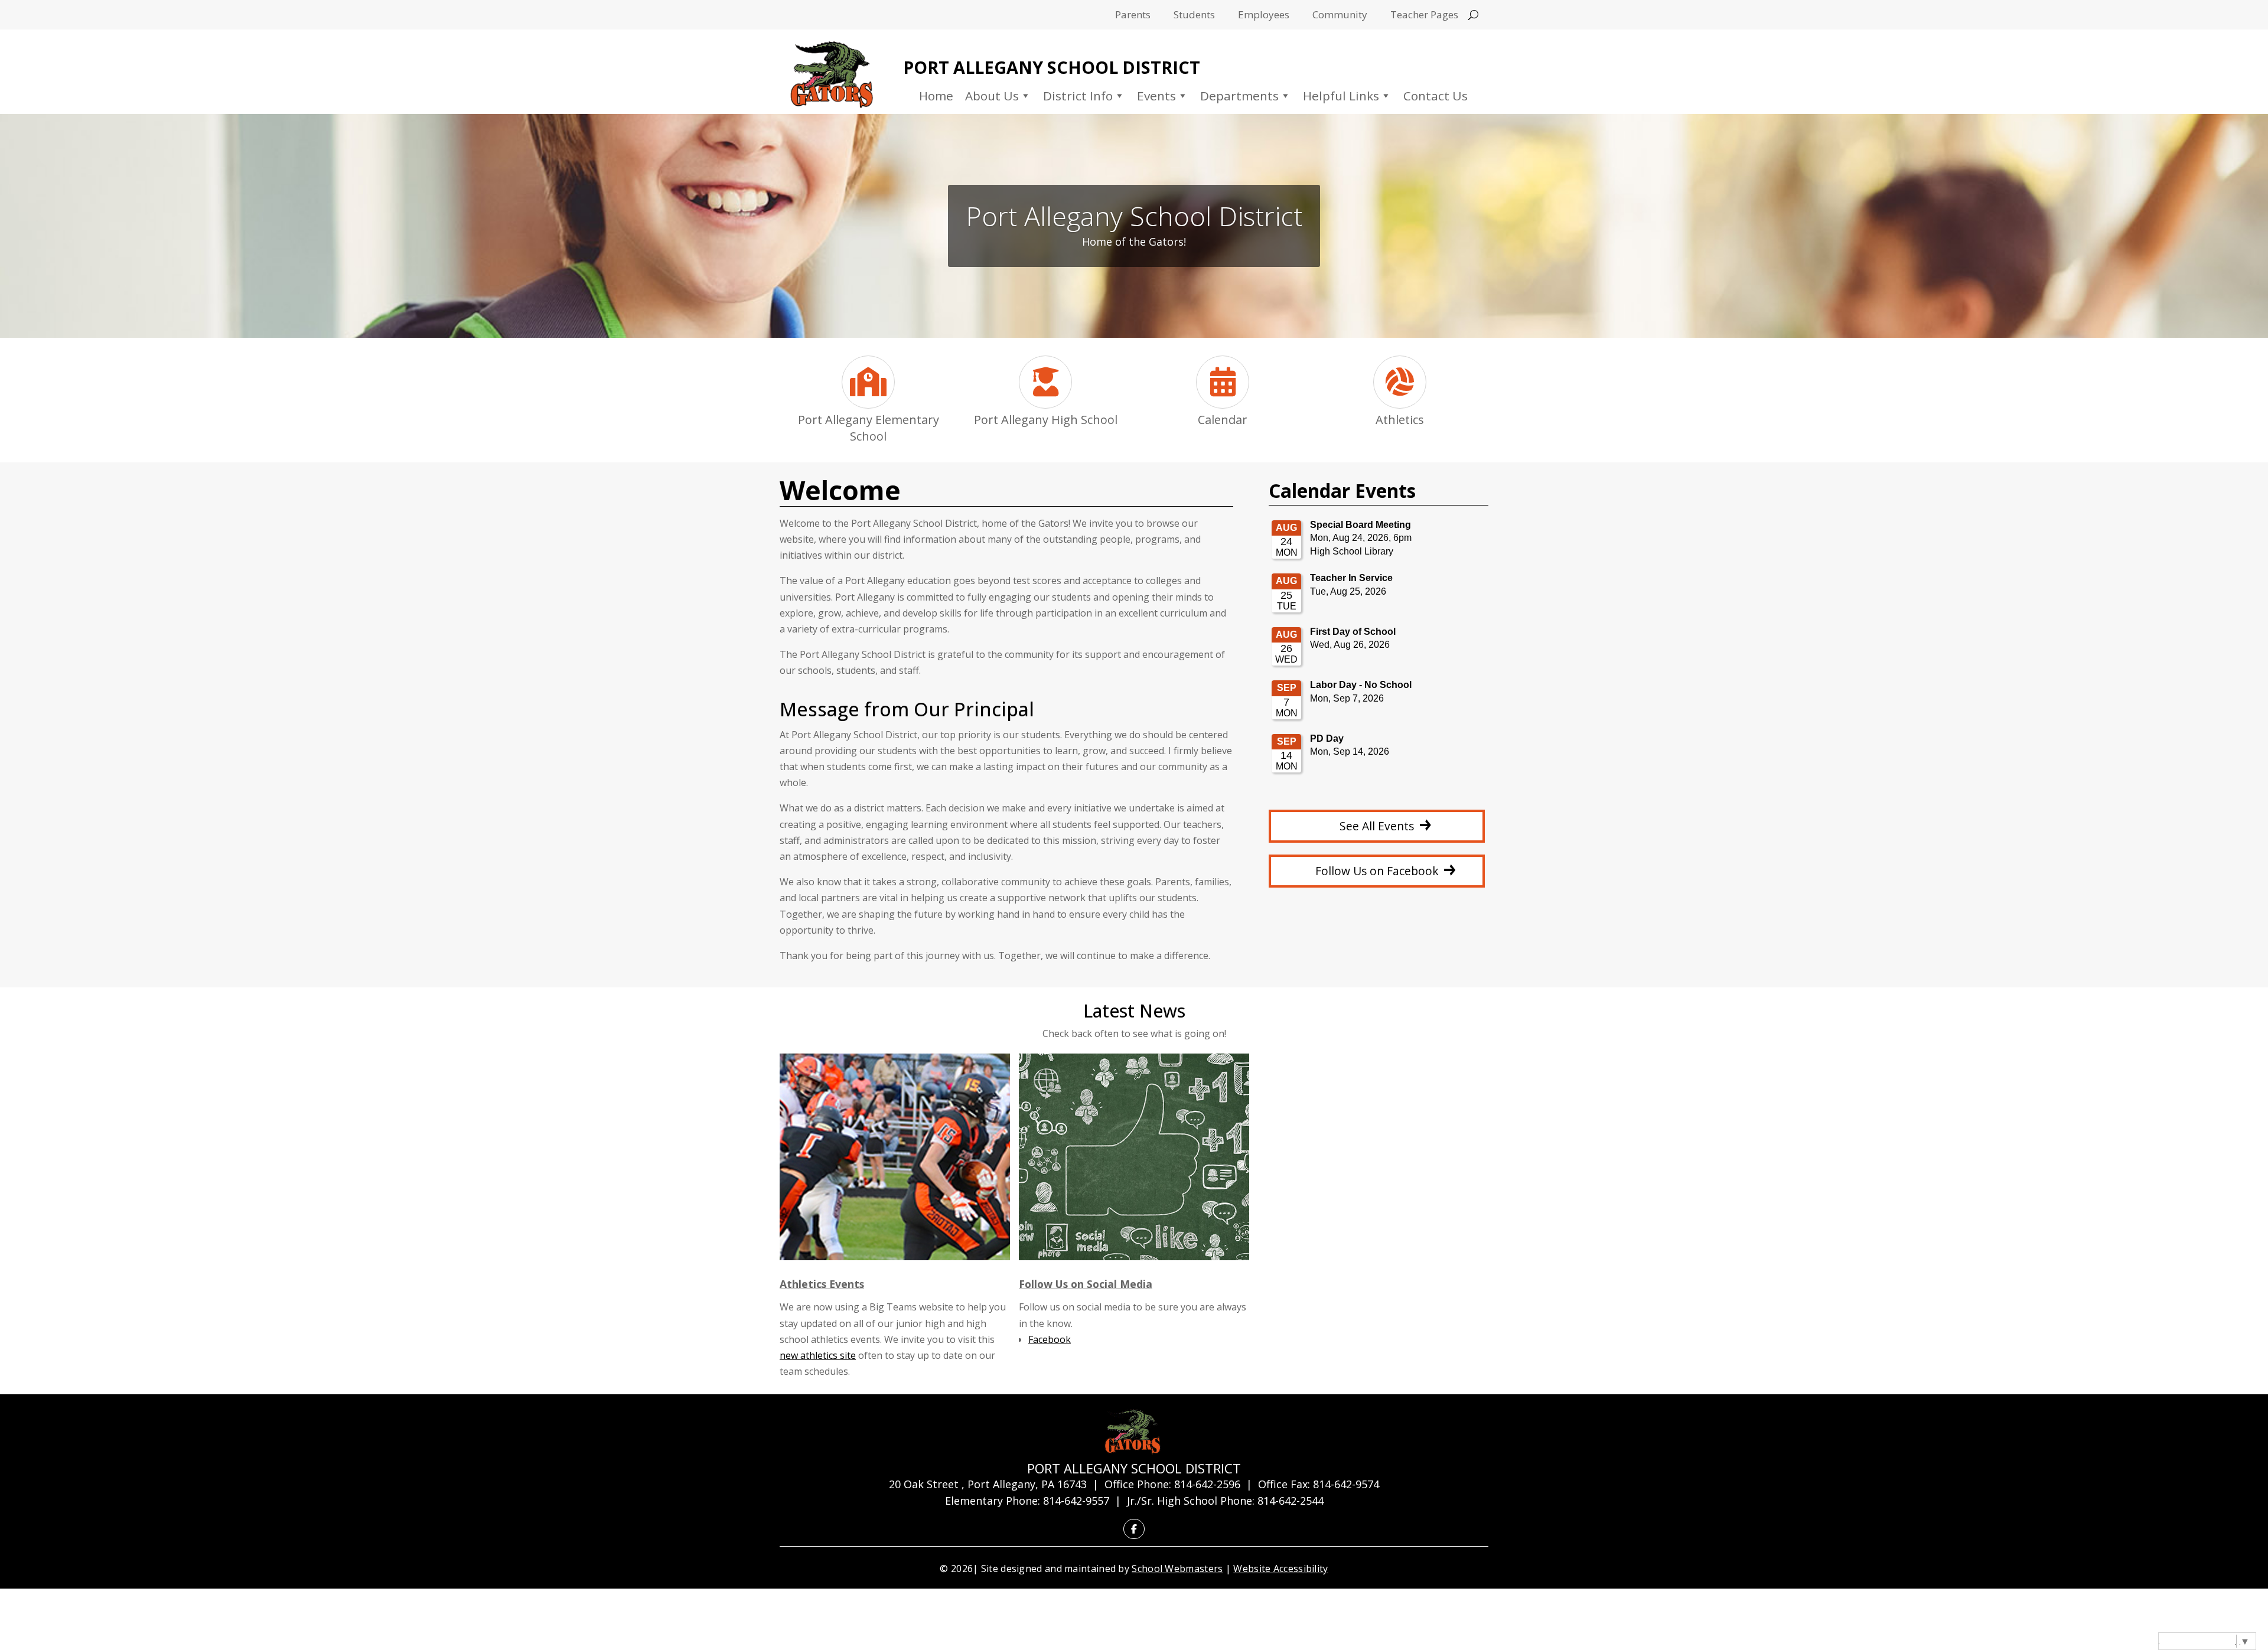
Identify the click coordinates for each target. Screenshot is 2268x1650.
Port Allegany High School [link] (1046, 420)
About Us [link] (992, 96)
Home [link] (936, 96)
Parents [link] (1133, 16)
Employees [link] (1264, 16)
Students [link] (1194, 16)
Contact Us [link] (1436, 96)
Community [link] (1340, 16)
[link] (832, 75)
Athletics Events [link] (822, 1284)
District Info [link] (1078, 96)
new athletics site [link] (818, 1355)
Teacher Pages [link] (1424, 16)
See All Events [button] (1377, 826)
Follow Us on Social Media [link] (1086, 1284)
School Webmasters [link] (1177, 1569)
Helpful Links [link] (1341, 96)
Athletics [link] (1400, 420)
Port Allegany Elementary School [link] (869, 428)
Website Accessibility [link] (1280, 1569)
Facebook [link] (1050, 1339)
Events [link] (1156, 96)
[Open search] (1473, 15)
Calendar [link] (1223, 420)
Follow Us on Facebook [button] (1377, 871)
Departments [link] (1239, 96)
